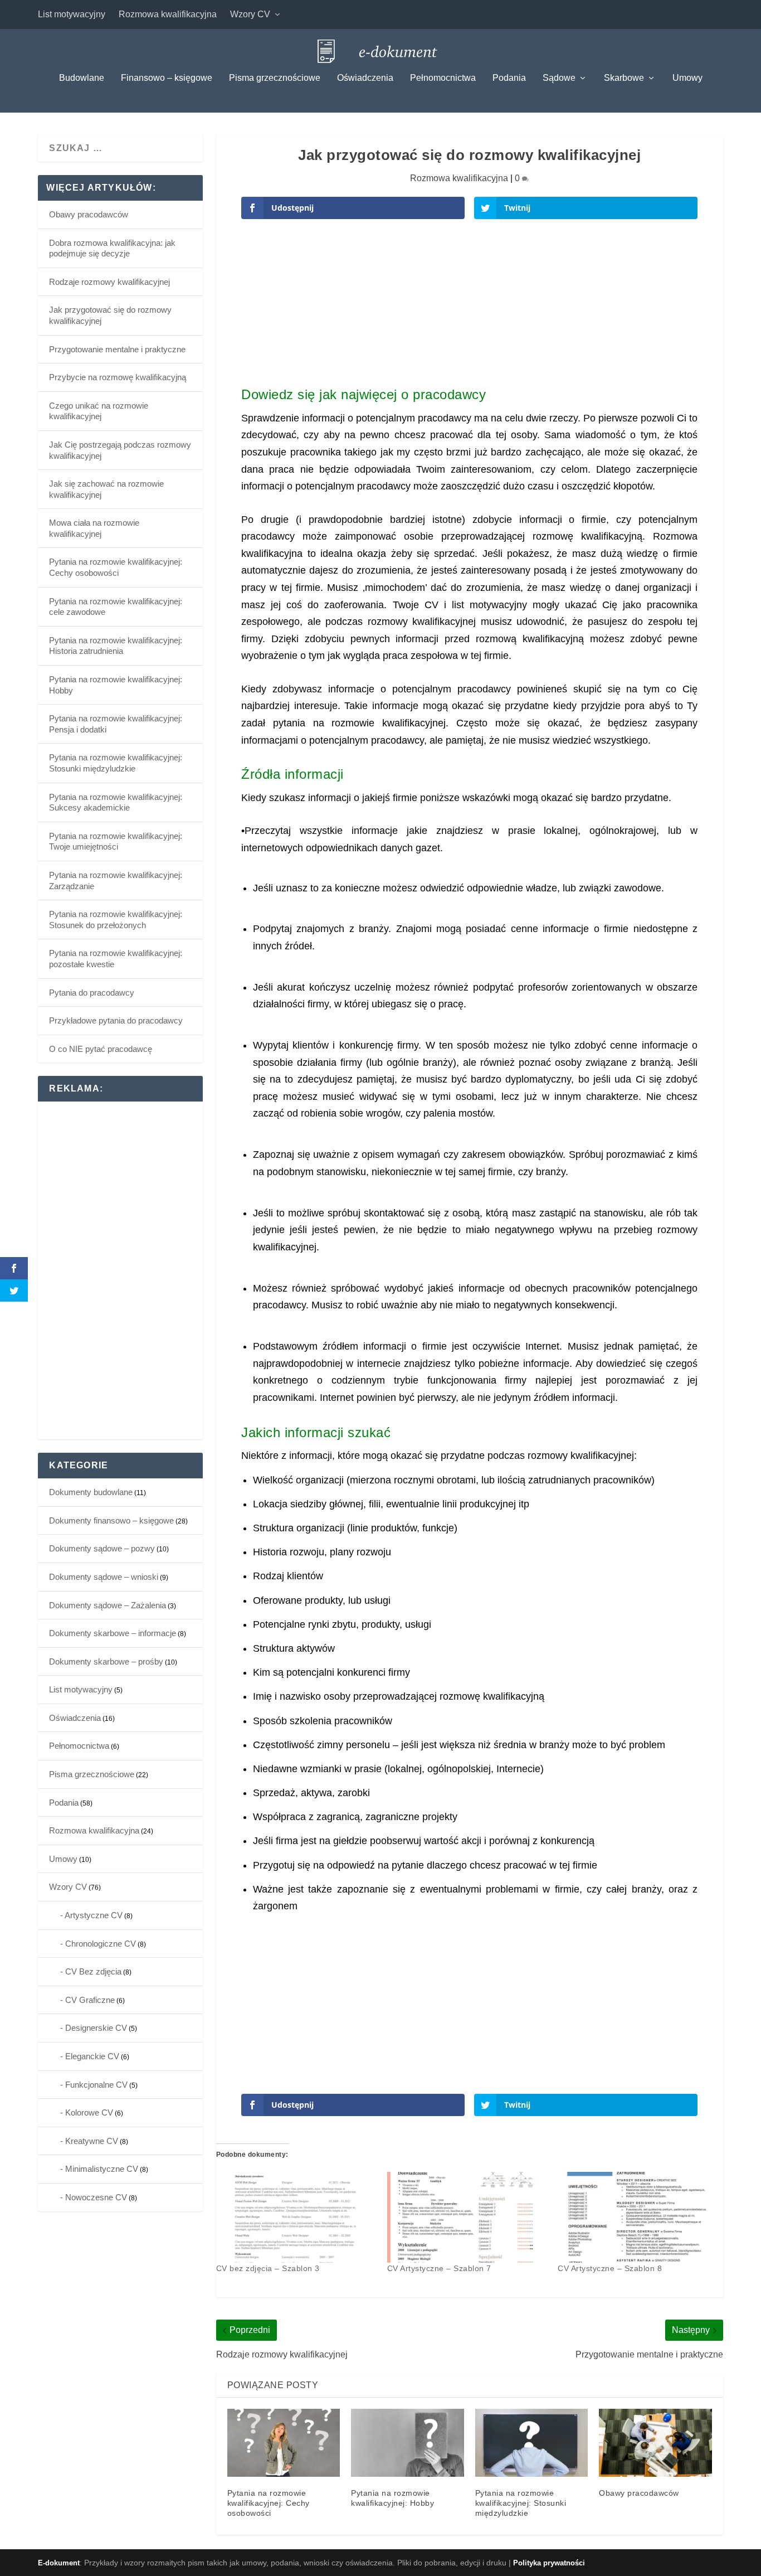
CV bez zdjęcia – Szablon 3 (268, 2268)
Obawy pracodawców (639, 2493)
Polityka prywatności (549, 2563)
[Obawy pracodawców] (655, 2443)
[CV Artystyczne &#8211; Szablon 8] (638, 2218)
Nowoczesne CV (96, 2197)
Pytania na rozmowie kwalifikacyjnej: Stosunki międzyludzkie (521, 2503)
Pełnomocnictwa (443, 78)
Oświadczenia (365, 78)
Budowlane (82, 78)
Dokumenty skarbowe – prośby (106, 1661)
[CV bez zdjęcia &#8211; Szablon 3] (296, 2218)
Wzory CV (250, 14)
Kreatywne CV (92, 2141)
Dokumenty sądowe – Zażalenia (108, 1605)
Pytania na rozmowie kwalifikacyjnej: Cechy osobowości (269, 2503)
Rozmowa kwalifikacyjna (168, 14)
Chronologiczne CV (101, 1944)
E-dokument (59, 2563)
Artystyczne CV (94, 1915)
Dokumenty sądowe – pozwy (102, 1548)
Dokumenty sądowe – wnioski (104, 1577)
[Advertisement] (469, 307)
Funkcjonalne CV (96, 2085)
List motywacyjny (72, 14)
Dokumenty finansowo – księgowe (111, 1520)
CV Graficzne (90, 2000)
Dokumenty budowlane (91, 1492)
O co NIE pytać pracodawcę (101, 1049)
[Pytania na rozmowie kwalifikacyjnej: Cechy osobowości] (284, 2443)
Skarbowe (624, 78)
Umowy (687, 78)
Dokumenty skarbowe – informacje (113, 1633)
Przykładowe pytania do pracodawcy (116, 1020)
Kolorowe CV (89, 2112)
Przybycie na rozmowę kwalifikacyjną (118, 377)
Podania (509, 78)
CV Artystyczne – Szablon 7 (439, 2268)
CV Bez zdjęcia (93, 1971)
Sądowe (559, 78)
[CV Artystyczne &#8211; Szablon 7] (467, 2218)
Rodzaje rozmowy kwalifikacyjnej (109, 282)
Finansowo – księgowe (167, 78)
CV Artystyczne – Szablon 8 (610, 2268)
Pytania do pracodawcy (92, 993)
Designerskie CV (96, 2028)
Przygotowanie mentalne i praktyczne (117, 349)
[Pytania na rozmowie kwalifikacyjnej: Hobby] (408, 2443)
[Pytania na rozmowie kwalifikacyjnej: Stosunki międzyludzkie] (532, 2443)
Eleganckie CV (92, 2056)
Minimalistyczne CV (102, 2169)
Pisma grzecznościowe (275, 78)
